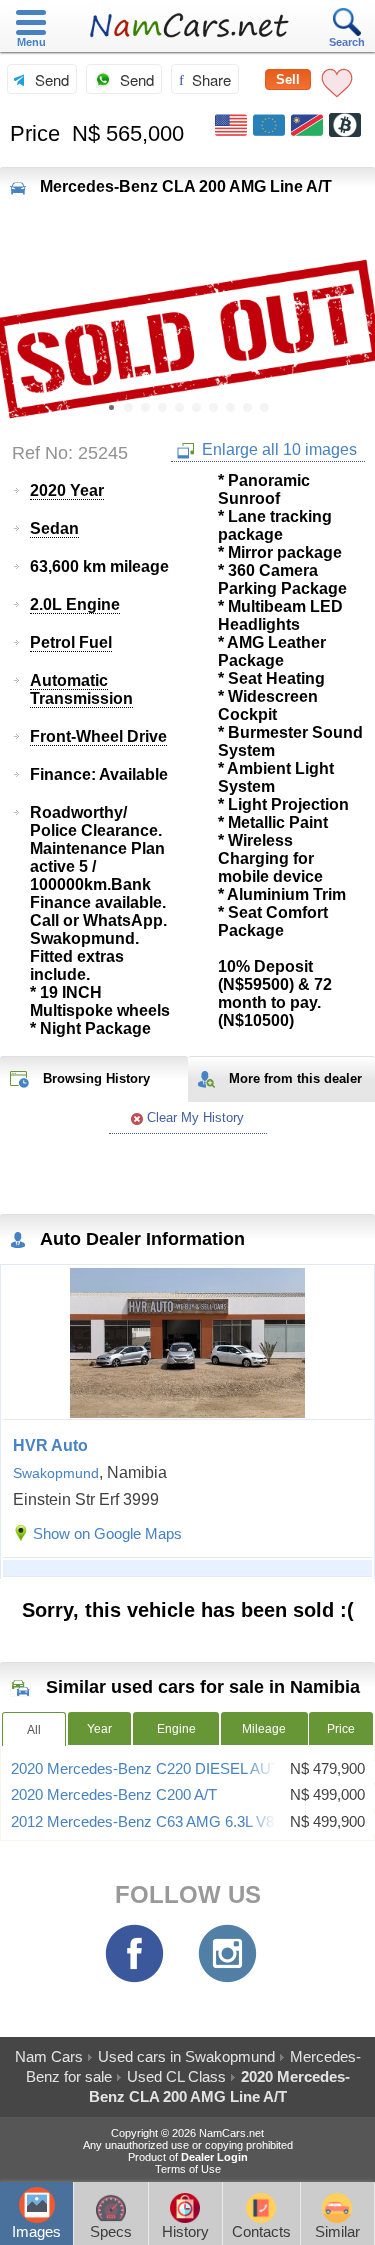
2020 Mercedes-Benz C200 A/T (114, 1795)
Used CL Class (176, 2076)
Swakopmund (56, 1473)
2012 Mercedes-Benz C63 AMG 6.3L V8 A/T (155, 1822)
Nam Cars (49, 2056)
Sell (288, 79)
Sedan (54, 528)
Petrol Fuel (71, 642)
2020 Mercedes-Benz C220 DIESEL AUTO (151, 1769)
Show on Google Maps (107, 1533)
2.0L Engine (75, 604)
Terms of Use (188, 2169)
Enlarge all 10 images (277, 449)
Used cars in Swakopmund (186, 2056)
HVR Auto (50, 1445)
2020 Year (67, 490)
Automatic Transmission (81, 689)
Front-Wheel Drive (98, 736)
